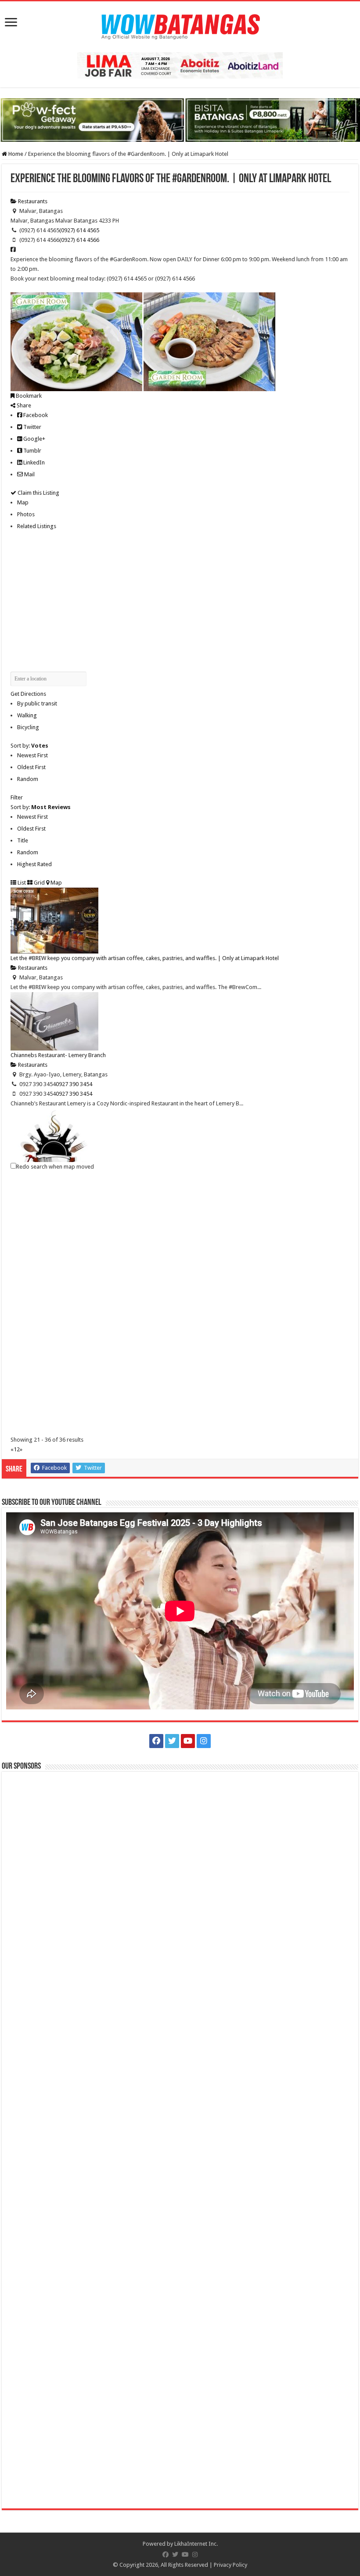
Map (23, 502)
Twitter (32, 427)
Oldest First (31, 767)
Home (15, 154)
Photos (26, 514)
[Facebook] (156, 1741)
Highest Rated (34, 864)
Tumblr (32, 451)
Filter (17, 797)
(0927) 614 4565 (79, 230)
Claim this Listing (38, 493)
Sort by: (29, 746)
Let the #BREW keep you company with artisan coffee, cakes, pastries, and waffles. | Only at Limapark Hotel (145, 958)
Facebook (35, 415)
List (21, 883)
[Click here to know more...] (180, 120)
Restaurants (32, 201)
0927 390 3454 (74, 1084)
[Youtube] (188, 1741)
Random (28, 779)
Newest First (32, 755)
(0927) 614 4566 (79, 240)
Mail (29, 474)
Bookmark (28, 396)
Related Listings (37, 526)
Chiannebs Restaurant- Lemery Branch (58, 1055)
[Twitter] (172, 1741)
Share (23, 405)
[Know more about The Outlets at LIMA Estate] (180, 65)
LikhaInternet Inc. (196, 2544)
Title (23, 840)
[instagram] (204, 1741)
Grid (39, 883)
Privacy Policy (230, 2565)
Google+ (34, 439)
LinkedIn (33, 462)
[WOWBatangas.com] (180, 25)
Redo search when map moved (55, 1167)
